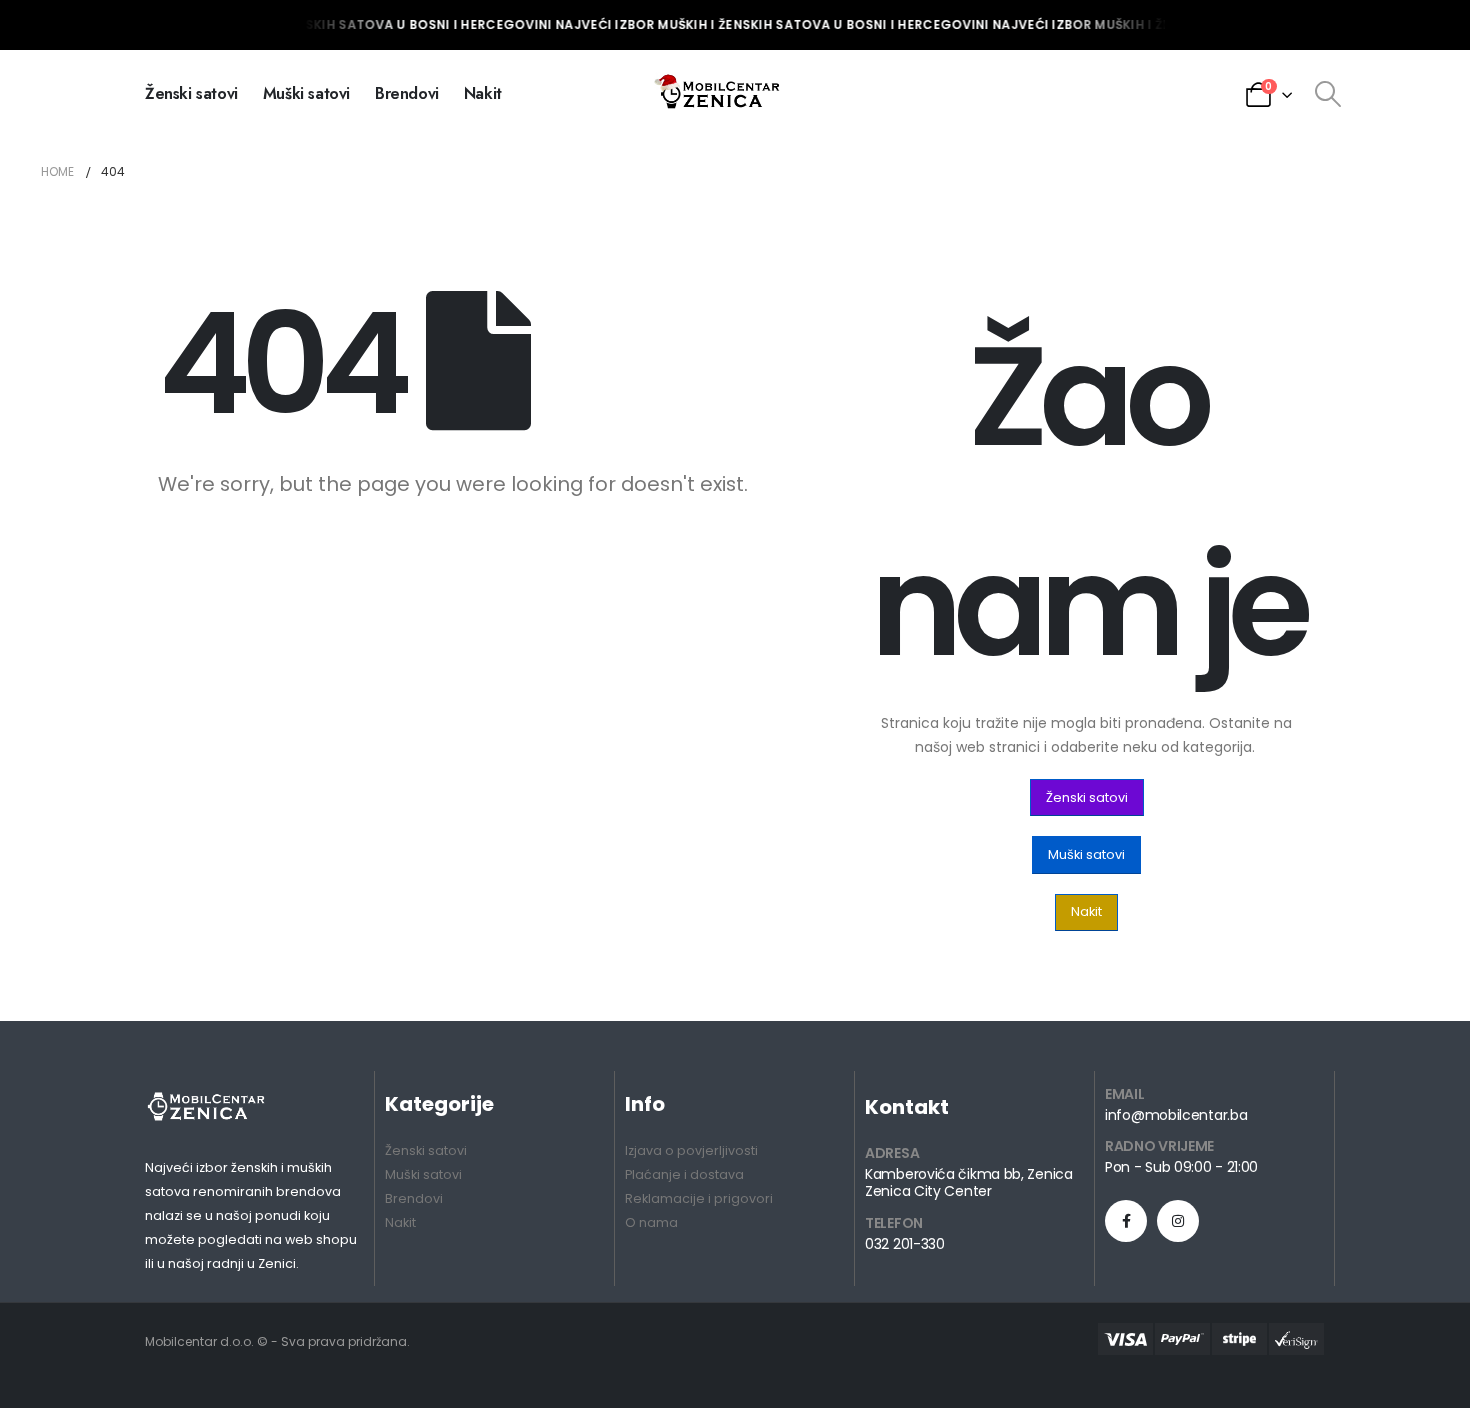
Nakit (483, 93)
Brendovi (407, 93)
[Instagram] (1178, 1221)
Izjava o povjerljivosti (691, 1150)
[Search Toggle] (1327, 94)
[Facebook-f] (1126, 1221)
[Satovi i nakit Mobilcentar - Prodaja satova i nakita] (719, 94)
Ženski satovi (191, 93)
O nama (651, 1222)
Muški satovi (306, 93)
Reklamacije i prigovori (699, 1198)
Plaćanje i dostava (684, 1174)
